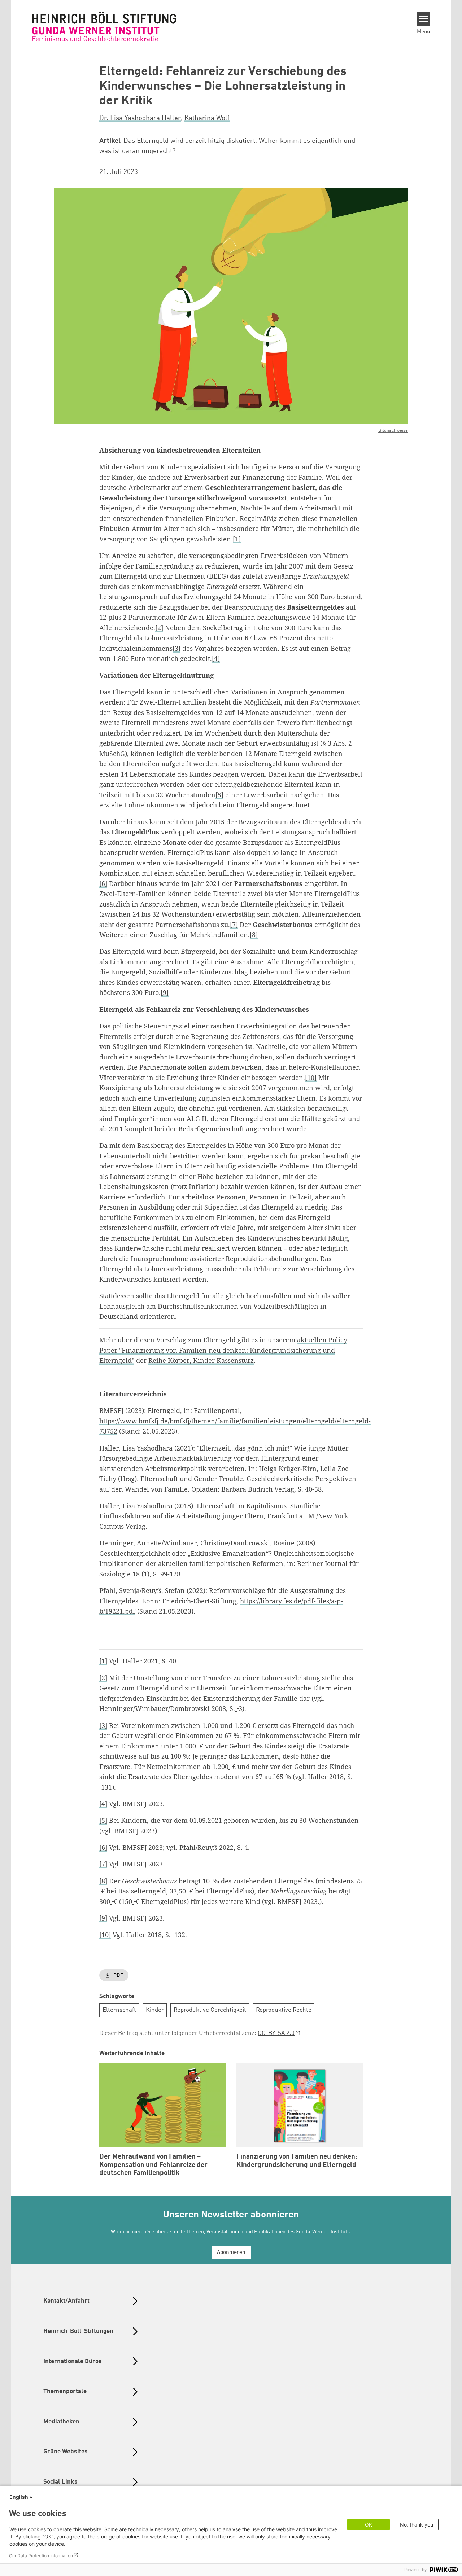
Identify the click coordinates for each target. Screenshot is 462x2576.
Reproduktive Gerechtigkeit (210, 2010)
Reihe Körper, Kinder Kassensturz (201, 1360)
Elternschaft (119, 2010)
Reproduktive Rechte (284, 2010)
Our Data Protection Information (41, 2556)
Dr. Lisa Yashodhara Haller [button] (140, 118)
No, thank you (417, 2525)
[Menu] (424, 19)
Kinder (155, 2010)
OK (369, 2525)
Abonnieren (231, 2253)
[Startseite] (104, 26)
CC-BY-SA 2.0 (276, 2033)
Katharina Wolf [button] (207, 118)
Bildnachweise (393, 431)
